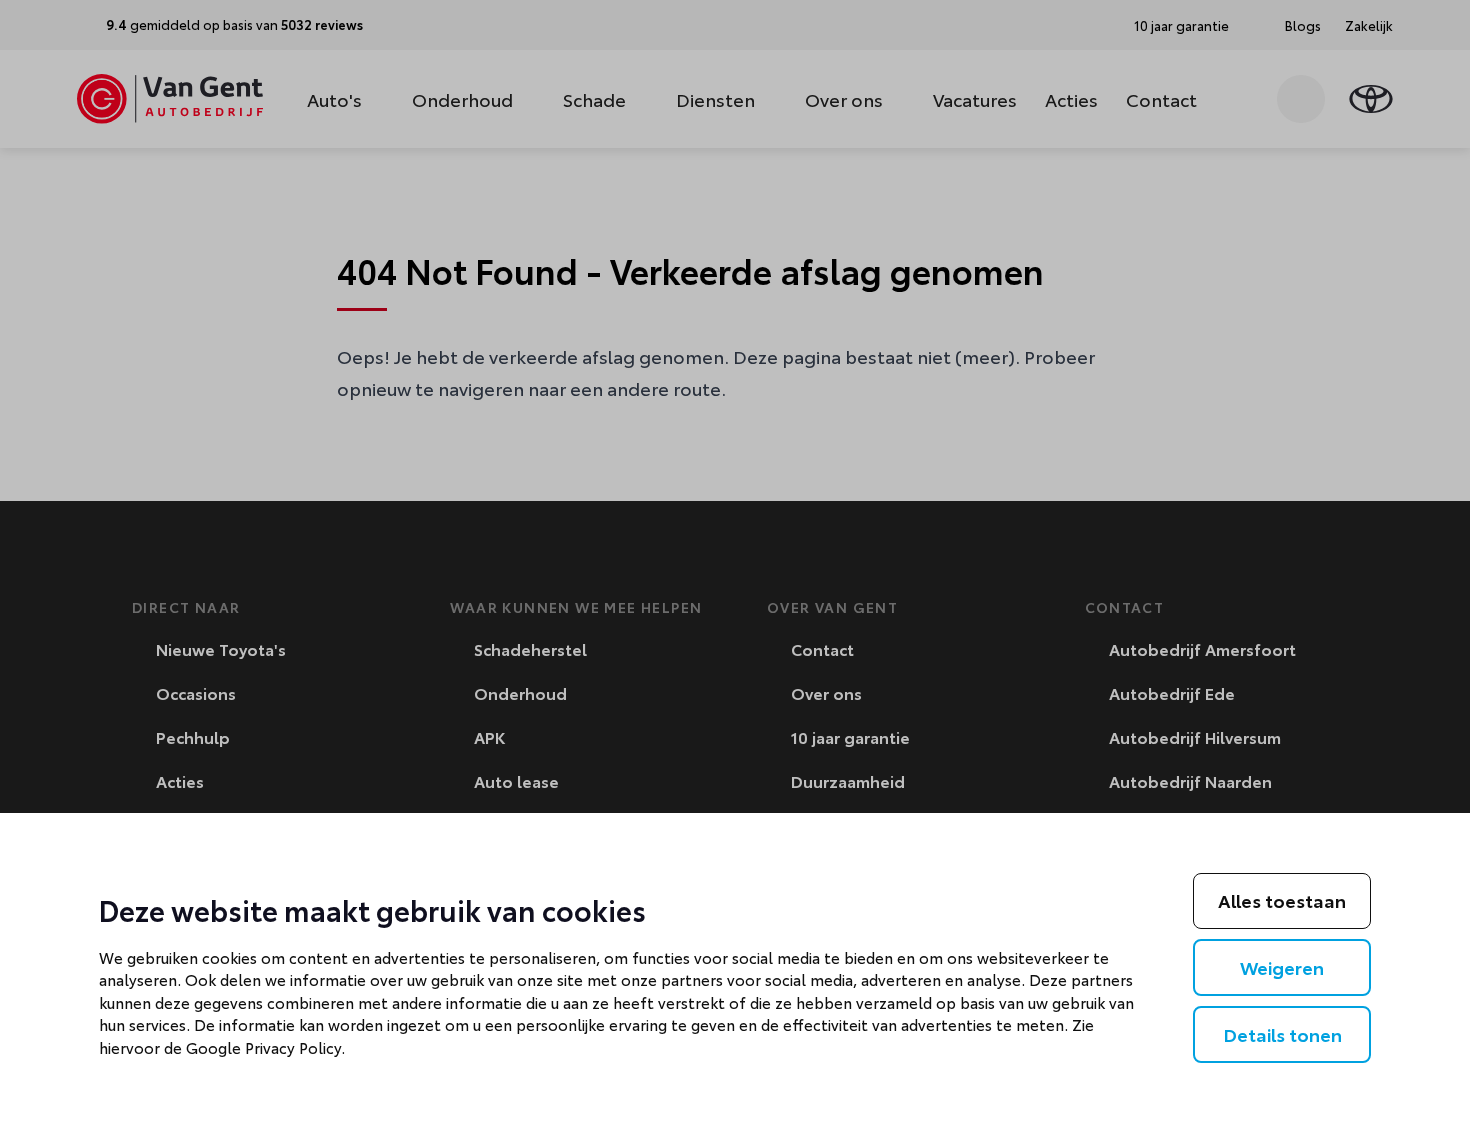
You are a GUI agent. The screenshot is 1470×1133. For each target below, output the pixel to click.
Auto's (334, 99)
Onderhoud (462, 99)
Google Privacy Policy (263, 1047)
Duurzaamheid (846, 780)
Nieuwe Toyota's (219, 648)
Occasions (194, 692)
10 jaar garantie (848, 736)
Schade (594, 99)
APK (487, 736)
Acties (1071, 99)
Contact (1161, 99)
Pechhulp (191, 736)
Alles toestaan (1282, 900)
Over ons (844, 99)
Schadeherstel (528, 648)
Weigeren (1282, 967)
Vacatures (975, 99)
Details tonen (1282, 1034)
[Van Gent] (170, 99)
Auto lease (514, 780)
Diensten (715, 99)
